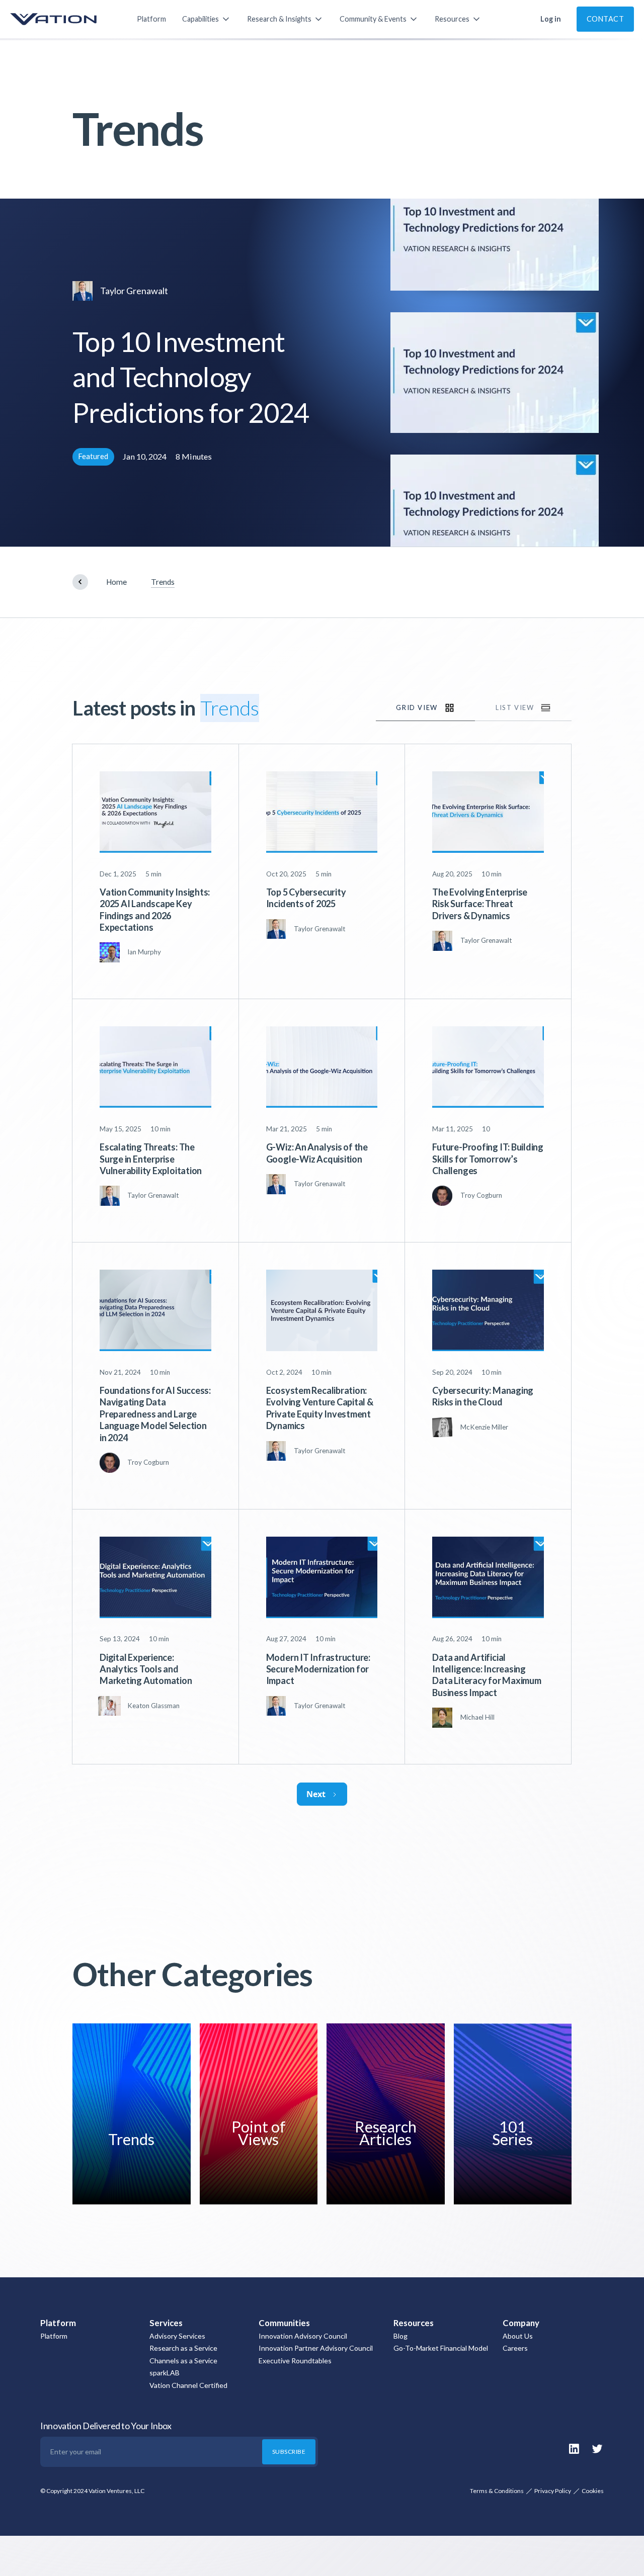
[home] (63, 19)
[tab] (426, 708)
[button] (207, 19)
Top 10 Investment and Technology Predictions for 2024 (191, 377)
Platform (151, 19)
